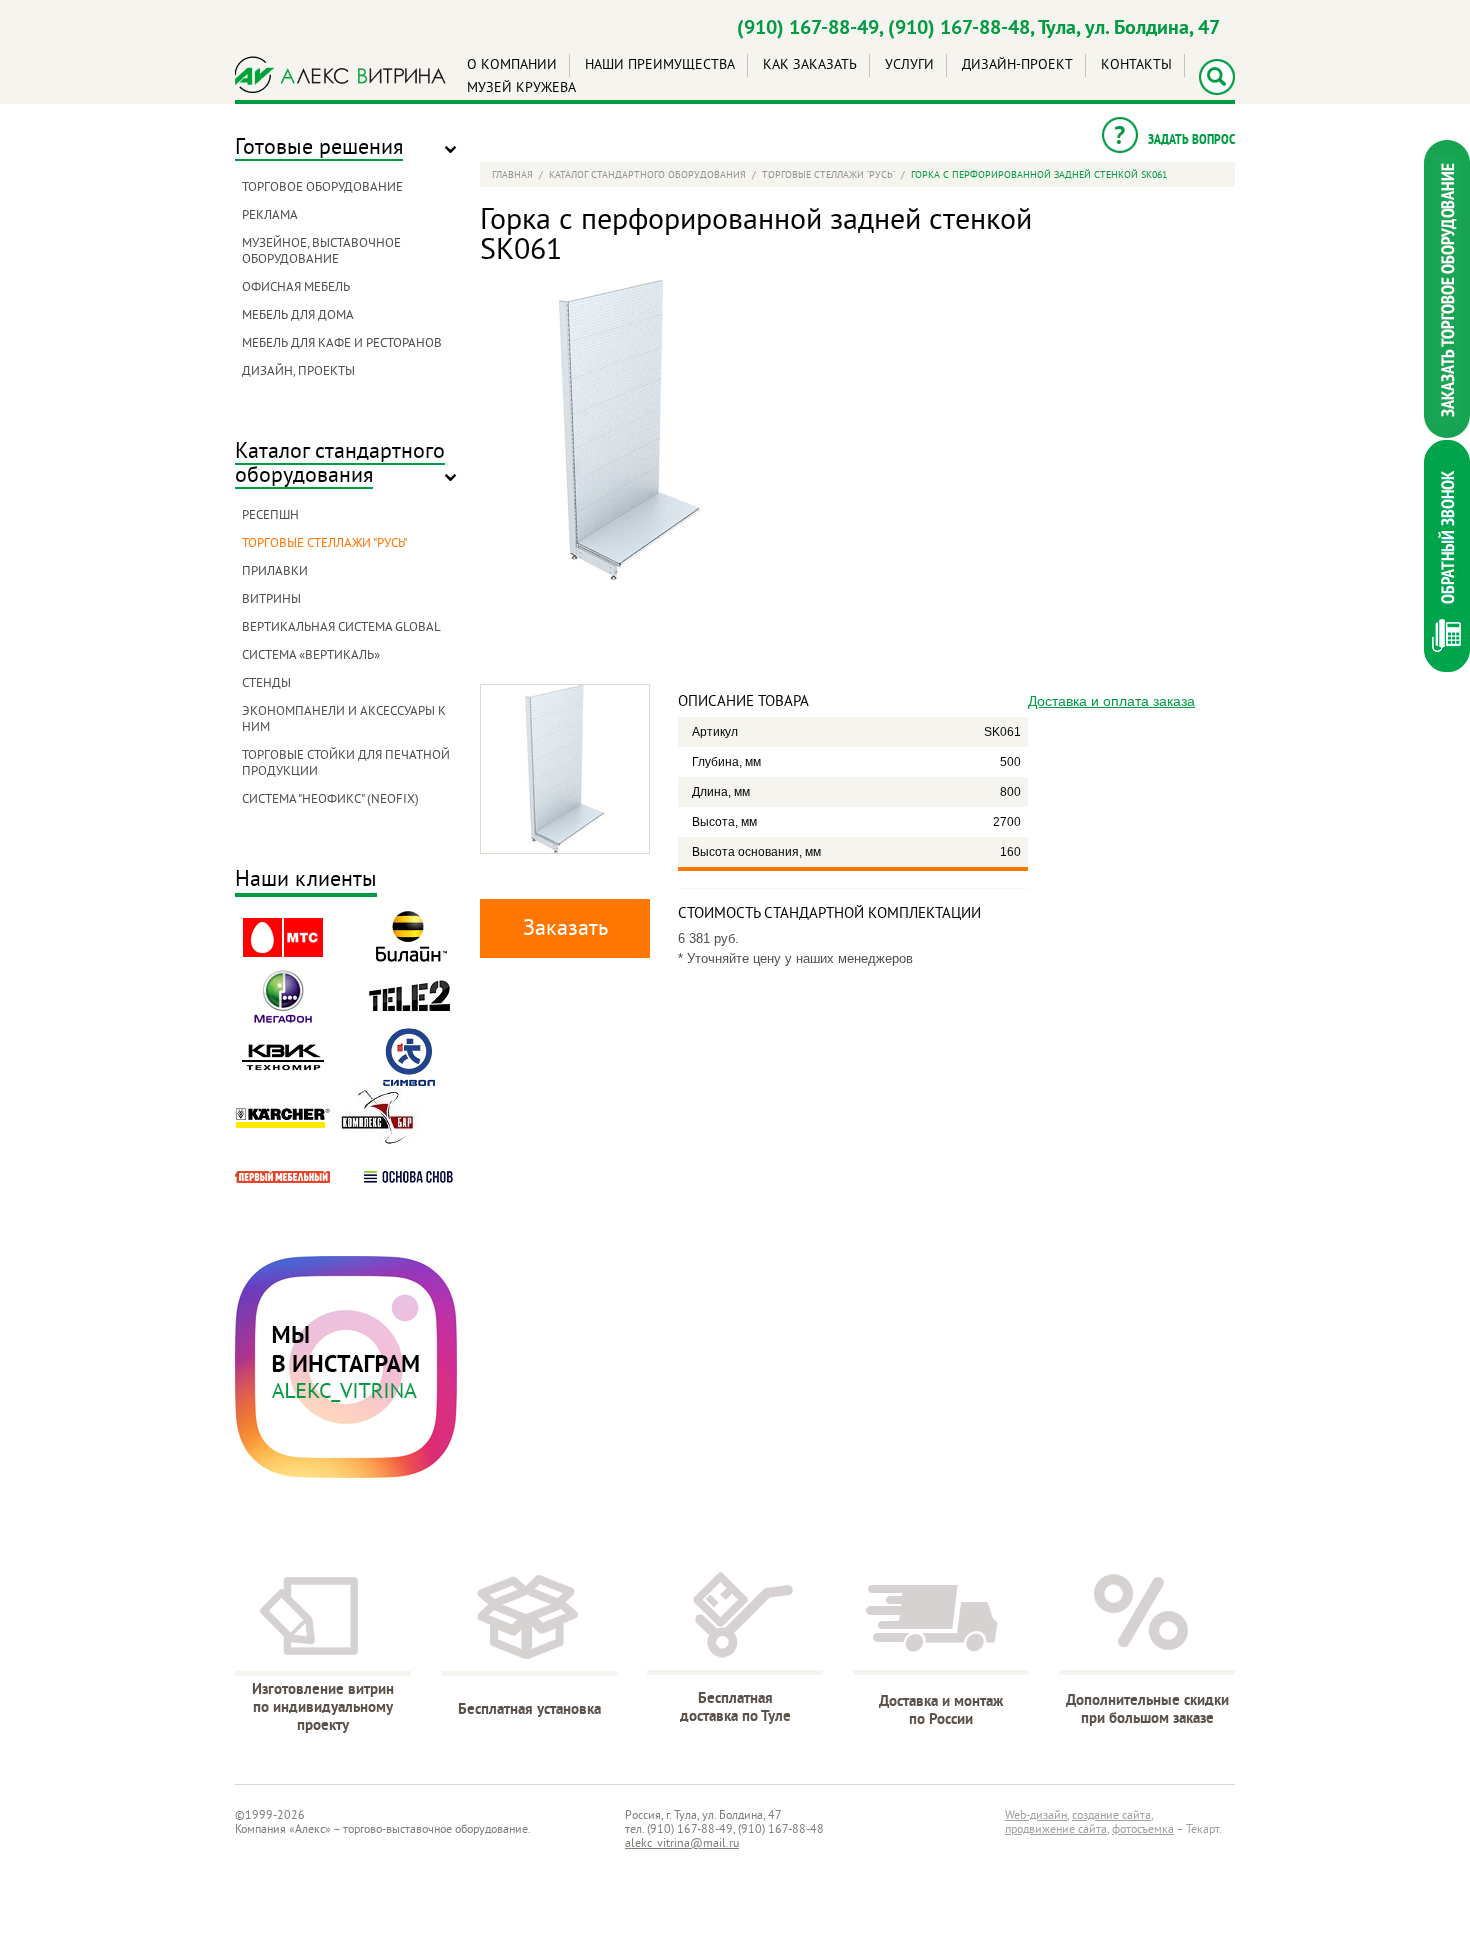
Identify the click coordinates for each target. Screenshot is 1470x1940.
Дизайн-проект (1017, 65)
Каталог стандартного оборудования (340, 464)
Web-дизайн (1036, 1816)
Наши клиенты (306, 881)
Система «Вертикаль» (311, 656)
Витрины (271, 600)
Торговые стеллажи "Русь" (324, 544)
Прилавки (275, 572)
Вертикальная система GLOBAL (341, 628)
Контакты (1136, 65)
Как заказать (810, 65)
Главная (512, 175)
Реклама (270, 216)
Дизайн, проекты (298, 372)
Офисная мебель (296, 288)
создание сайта (1111, 1816)
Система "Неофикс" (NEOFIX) (330, 800)
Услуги (909, 65)
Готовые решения (319, 148)
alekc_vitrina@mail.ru (682, 1844)
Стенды (266, 684)
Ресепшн (270, 516)
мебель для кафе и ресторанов (342, 344)
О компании (512, 65)
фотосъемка (1143, 1830)
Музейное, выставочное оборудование (321, 252)
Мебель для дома (298, 316)
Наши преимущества (660, 65)
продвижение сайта (1056, 1830)
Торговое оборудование (322, 188)
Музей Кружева (521, 88)
